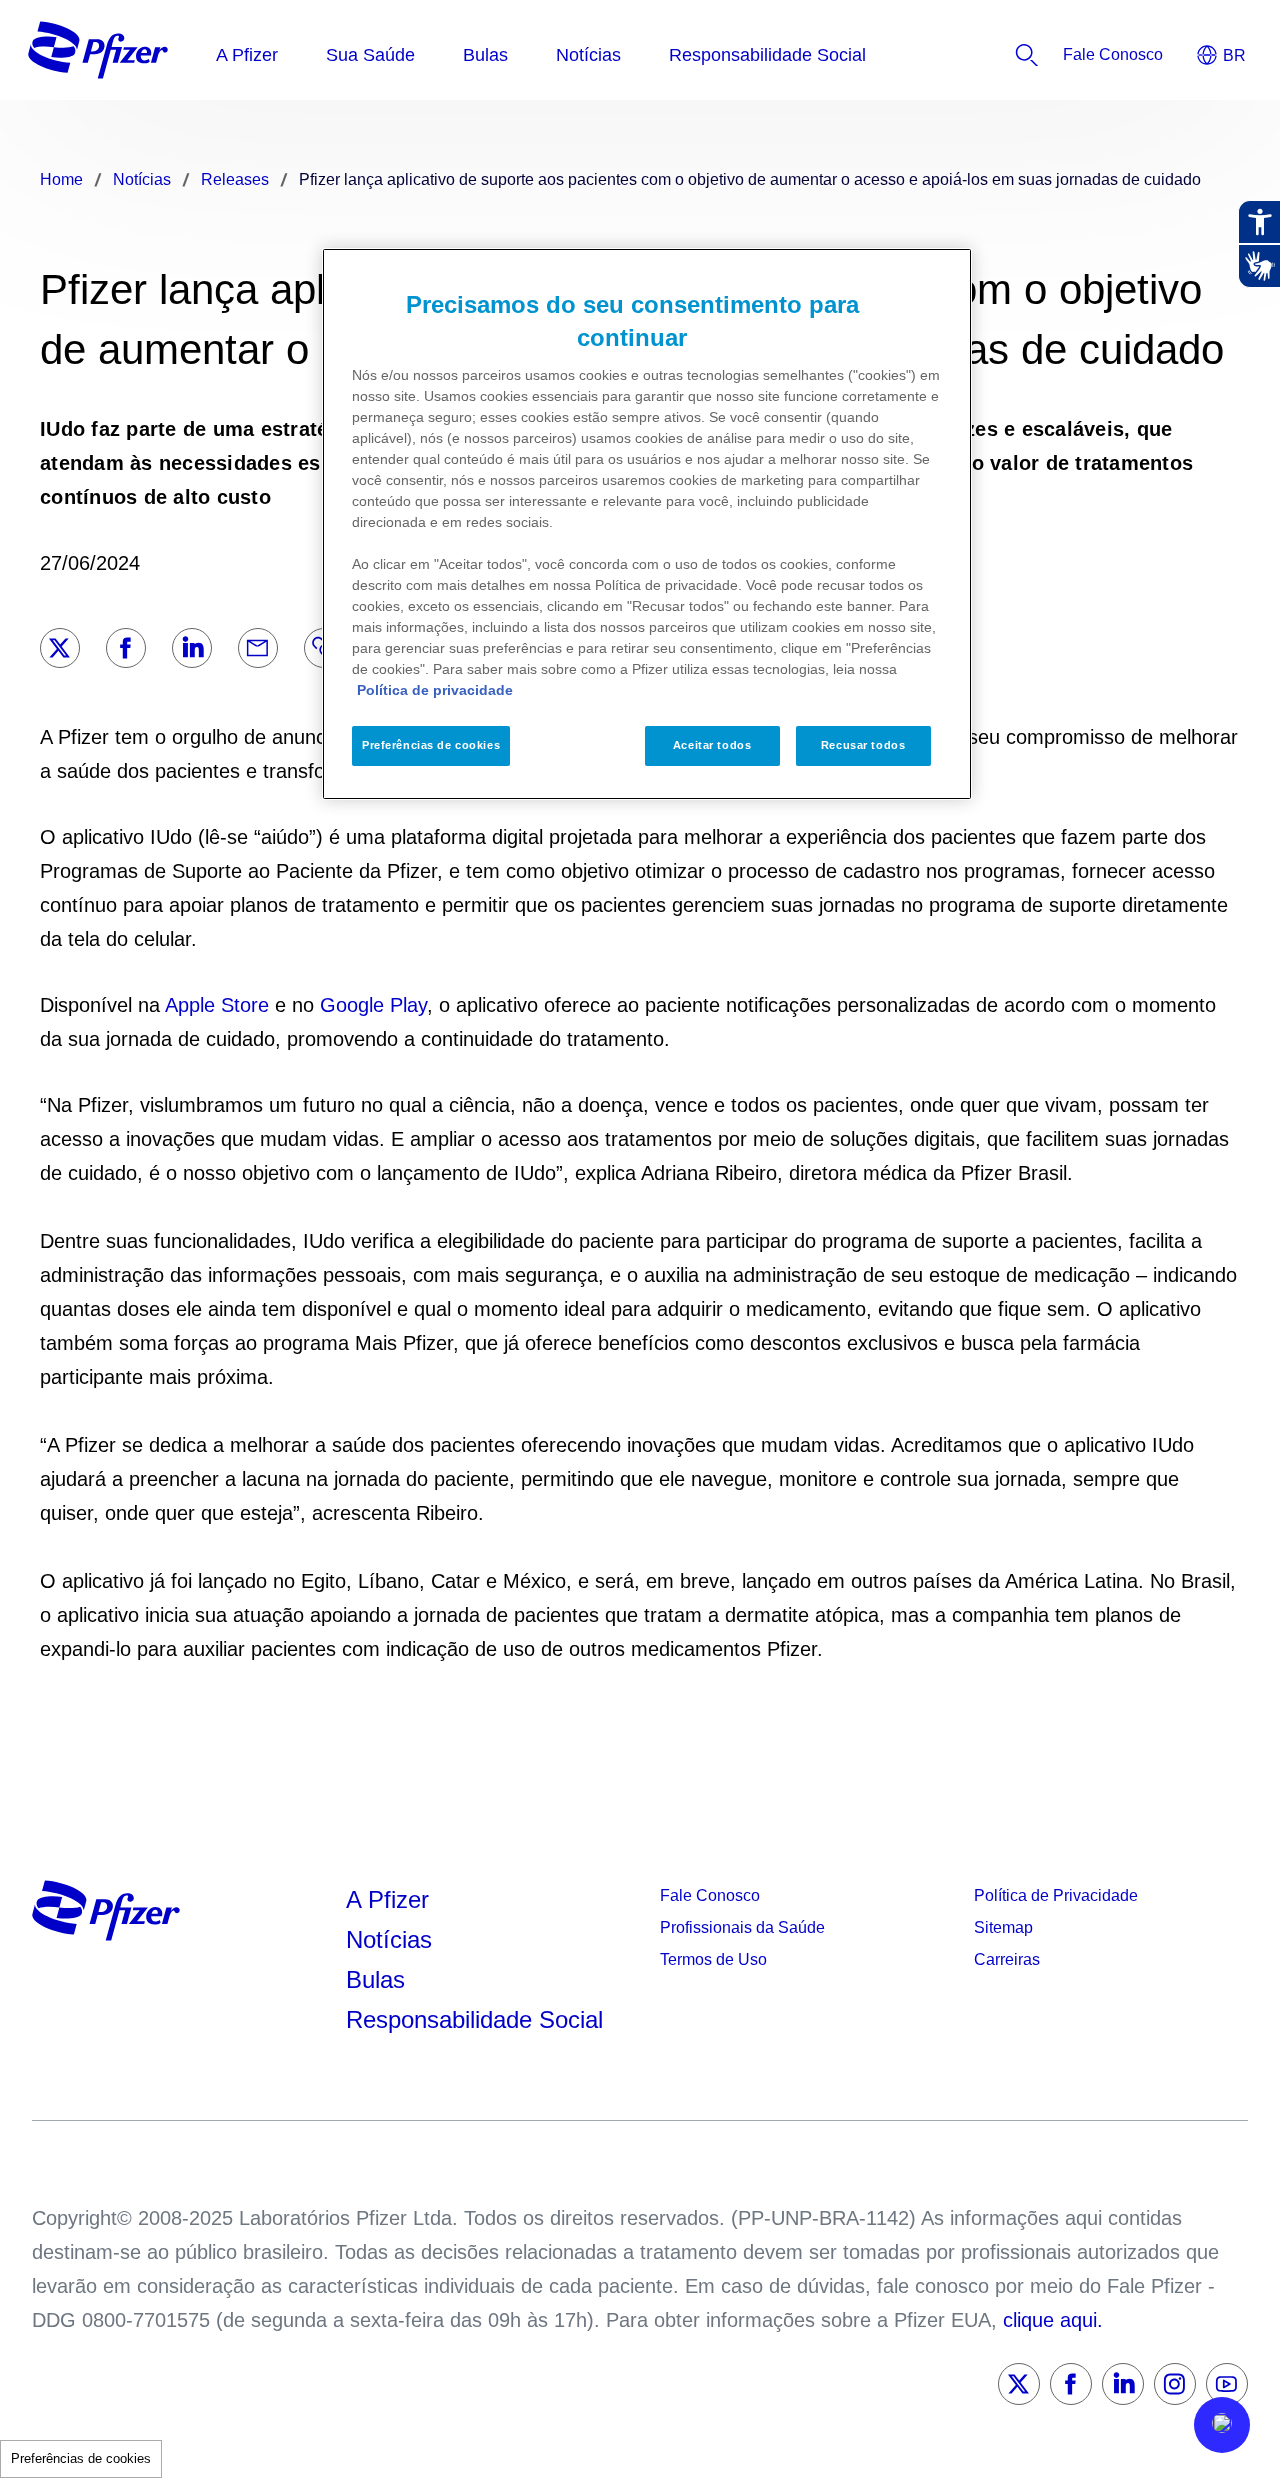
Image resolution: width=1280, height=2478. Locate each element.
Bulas (379, 1979)
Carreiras (1007, 1959)
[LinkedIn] (192, 648)
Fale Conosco (710, 1895)
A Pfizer (387, 1899)
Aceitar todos (712, 745)
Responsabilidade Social (474, 2019)
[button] (1222, 2425)
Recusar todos (863, 745)
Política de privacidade (435, 690)
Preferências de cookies (81, 2458)
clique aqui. (1053, 2320)
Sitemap (1003, 1927)
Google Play (373, 1005)
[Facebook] (126, 648)
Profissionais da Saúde (742, 1927)
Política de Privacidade (1056, 1895)
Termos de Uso (713, 1959)
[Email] (258, 648)
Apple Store (217, 1005)
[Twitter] (60, 648)
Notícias (392, 1939)
